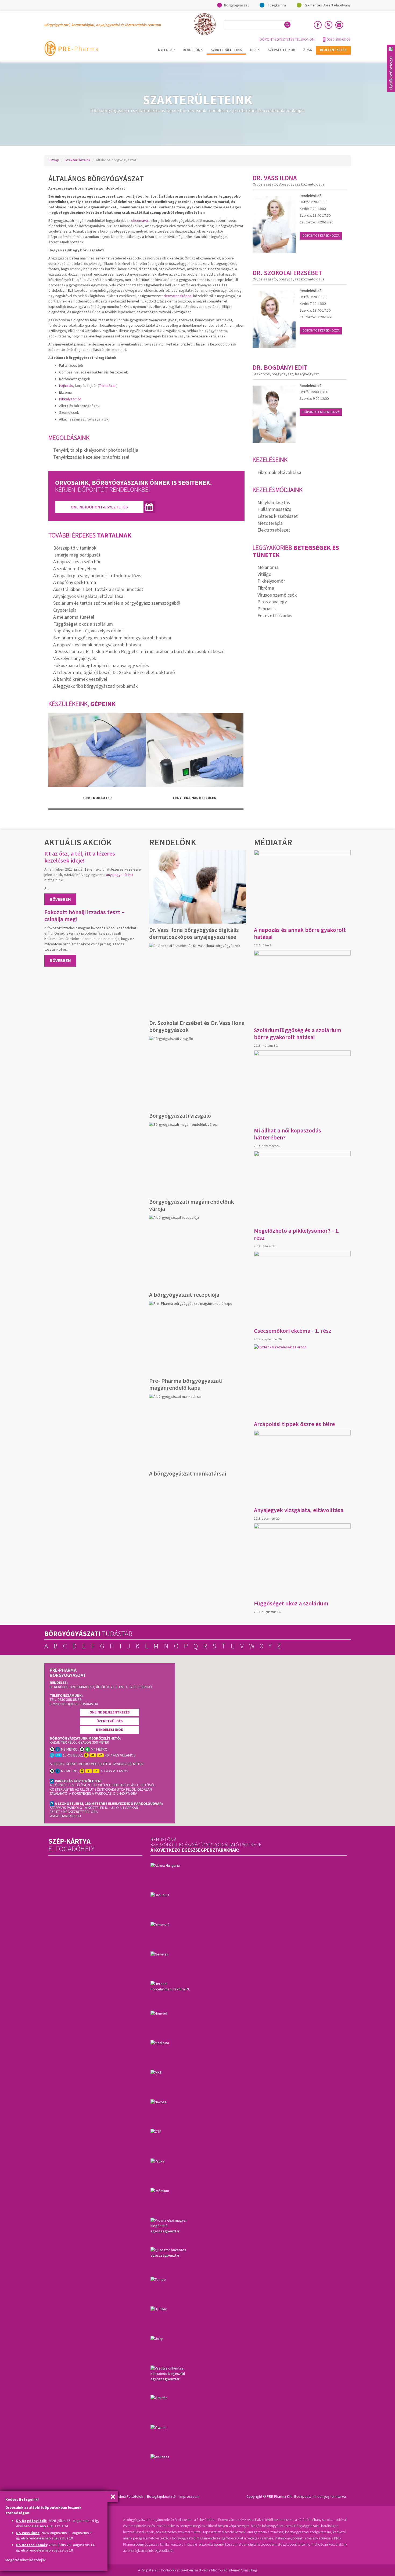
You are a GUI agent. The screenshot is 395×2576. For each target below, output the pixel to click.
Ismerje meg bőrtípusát (77, 555)
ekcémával (140, 220)
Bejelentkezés (333, 50)
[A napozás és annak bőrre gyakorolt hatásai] (302, 887)
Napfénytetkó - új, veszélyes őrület (88, 631)
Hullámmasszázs (274, 509)
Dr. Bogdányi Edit (31, 2521)
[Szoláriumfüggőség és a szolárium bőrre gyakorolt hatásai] (302, 987)
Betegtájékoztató (161, 2496)
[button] (245, 1737)
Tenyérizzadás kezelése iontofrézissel (91, 457)
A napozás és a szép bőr (77, 562)
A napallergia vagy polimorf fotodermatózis (97, 576)
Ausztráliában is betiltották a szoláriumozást (98, 589)
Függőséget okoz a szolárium (83, 624)
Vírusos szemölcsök (277, 595)
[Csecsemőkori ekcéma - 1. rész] (302, 1288)
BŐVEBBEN (60, 899)
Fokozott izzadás (275, 616)
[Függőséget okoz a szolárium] (302, 1560)
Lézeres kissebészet (278, 516)
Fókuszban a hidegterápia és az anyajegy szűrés (101, 665)
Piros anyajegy (272, 602)
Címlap (54, 160)
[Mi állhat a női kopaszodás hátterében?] (302, 1087)
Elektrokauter (97, 798)
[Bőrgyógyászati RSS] (328, 25)
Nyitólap (166, 50)
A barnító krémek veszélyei (80, 679)
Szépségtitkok (281, 50)
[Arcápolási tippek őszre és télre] (302, 1381)
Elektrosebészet (274, 530)
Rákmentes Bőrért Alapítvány (327, 5)
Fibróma (266, 588)
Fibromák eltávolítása (279, 472)
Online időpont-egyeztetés (99, 507)
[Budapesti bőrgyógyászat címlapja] (71, 48)
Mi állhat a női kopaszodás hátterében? (288, 1134)
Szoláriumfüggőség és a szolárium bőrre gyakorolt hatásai (112, 638)
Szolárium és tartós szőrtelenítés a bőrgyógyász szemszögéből (117, 603)
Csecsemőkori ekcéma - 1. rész (293, 1331)
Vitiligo (264, 574)
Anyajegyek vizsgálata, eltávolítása (88, 596)
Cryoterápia (65, 610)
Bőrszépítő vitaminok (75, 548)
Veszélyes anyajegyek (75, 658)
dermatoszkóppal (178, 296)
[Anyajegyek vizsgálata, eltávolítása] (302, 1467)
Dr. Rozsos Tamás (32, 2545)
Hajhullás (66, 386)
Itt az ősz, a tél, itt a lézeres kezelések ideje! (80, 857)
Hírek (255, 50)
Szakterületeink (226, 50)
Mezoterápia (270, 523)
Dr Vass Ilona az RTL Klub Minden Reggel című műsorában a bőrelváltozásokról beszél (139, 651)
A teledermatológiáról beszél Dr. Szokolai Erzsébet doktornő (114, 672)
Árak (308, 50)
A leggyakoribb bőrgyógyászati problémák (96, 686)
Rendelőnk (193, 50)
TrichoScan (108, 386)
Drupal (146, 2570)
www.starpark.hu (65, 1816)
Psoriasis (267, 609)
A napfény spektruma (75, 582)
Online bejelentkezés (110, 1712)
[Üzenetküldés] (339, 25)
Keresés (287, 25)
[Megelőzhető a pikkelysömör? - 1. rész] (302, 1188)
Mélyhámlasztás (274, 502)
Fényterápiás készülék (195, 798)
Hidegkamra (276, 5)
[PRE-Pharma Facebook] (318, 25)
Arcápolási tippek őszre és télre (294, 1424)
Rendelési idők (110, 1730)
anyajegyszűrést (120, 875)
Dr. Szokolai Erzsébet (287, 273)
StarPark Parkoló (66, 1808)
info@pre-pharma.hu (80, 1704)
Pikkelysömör (70, 399)
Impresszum (189, 2496)
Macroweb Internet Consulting (234, 2570)
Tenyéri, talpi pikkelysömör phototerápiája (96, 450)
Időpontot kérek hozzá (321, 235)
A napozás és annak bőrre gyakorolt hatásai (97, 645)
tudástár (88, 1633)
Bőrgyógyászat (236, 5)
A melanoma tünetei (74, 617)
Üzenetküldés (110, 1721)
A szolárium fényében (75, 569)
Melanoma (268, 567)
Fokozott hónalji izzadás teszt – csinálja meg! (85, 915)
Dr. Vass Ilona (28, 2533)
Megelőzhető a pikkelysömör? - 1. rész (297, 1234)
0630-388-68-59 (339, 39)
